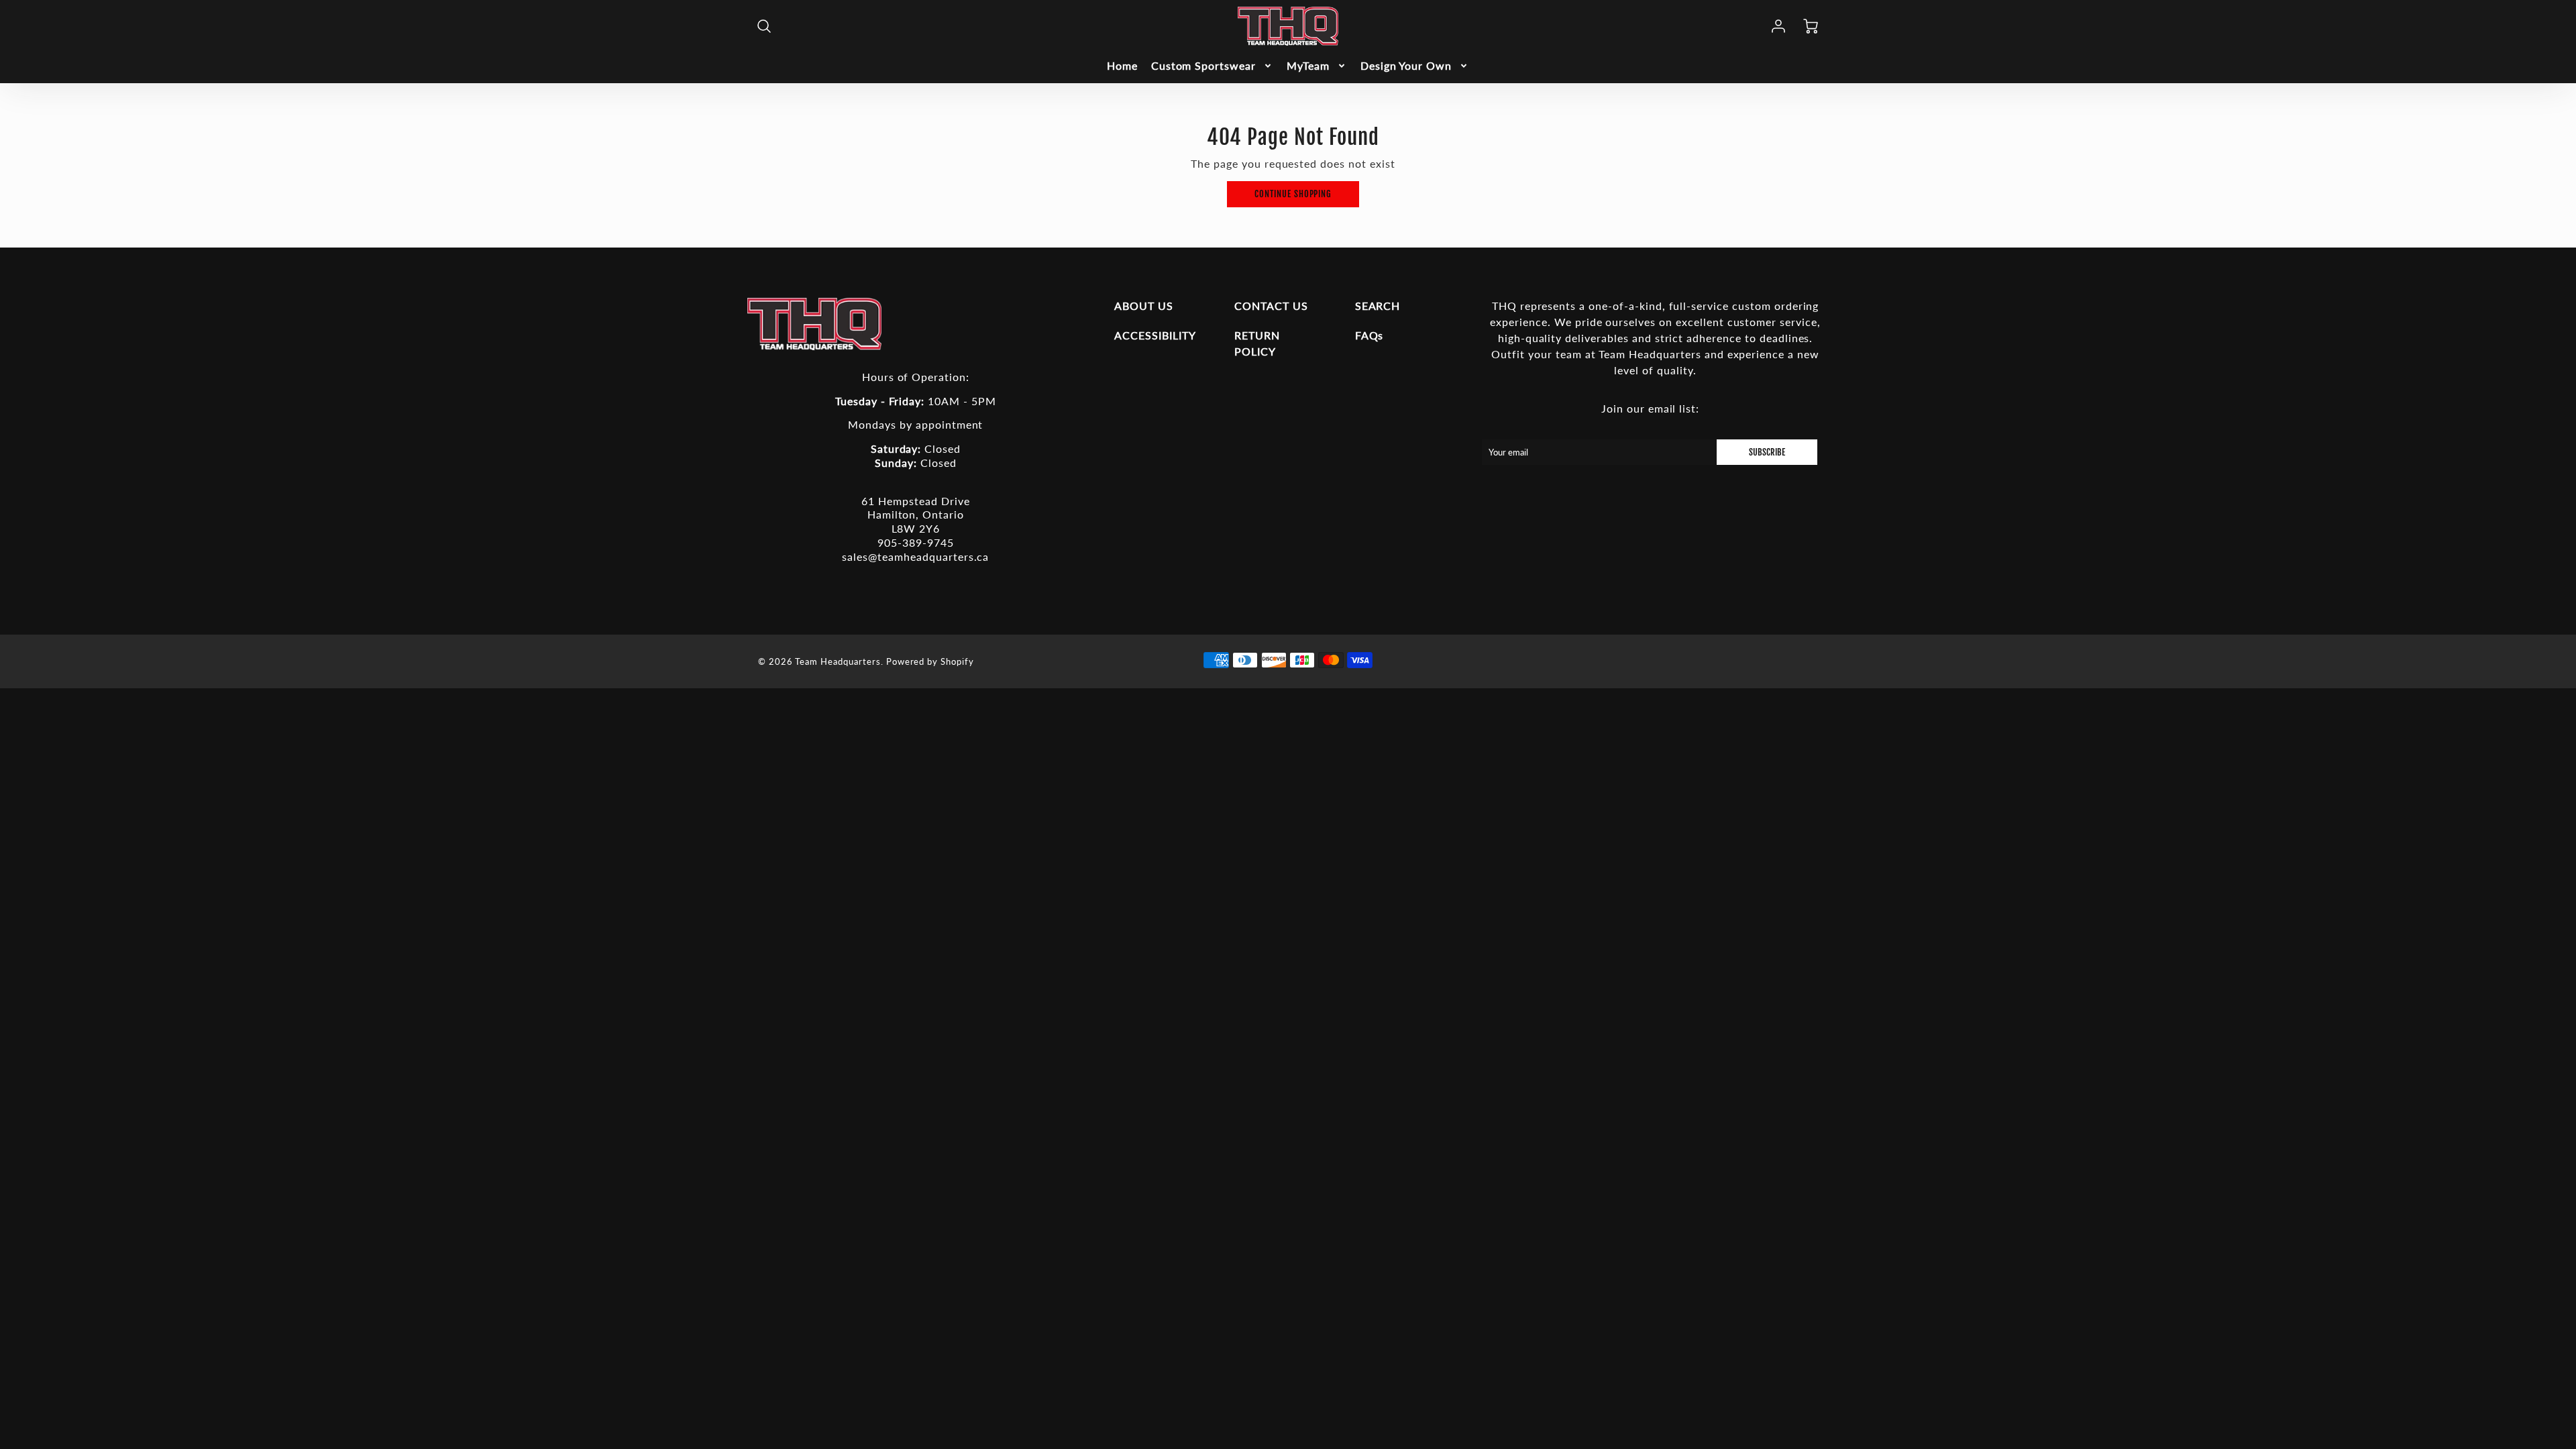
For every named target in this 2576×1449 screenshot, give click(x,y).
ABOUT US (1144, 306)
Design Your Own (1406, 65)
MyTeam (1308, 65)
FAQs (1370, 335)
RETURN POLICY (1257, 343)
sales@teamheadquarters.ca (915, 556)
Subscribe (1767, 452)
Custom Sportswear (1203, 65)
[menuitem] (1122, 66)
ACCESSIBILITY (1155, 335)
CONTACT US (1271, 306)
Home (1122, 65)
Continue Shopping (1293, 194)
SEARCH (1378, 306)
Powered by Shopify (930, 661)
